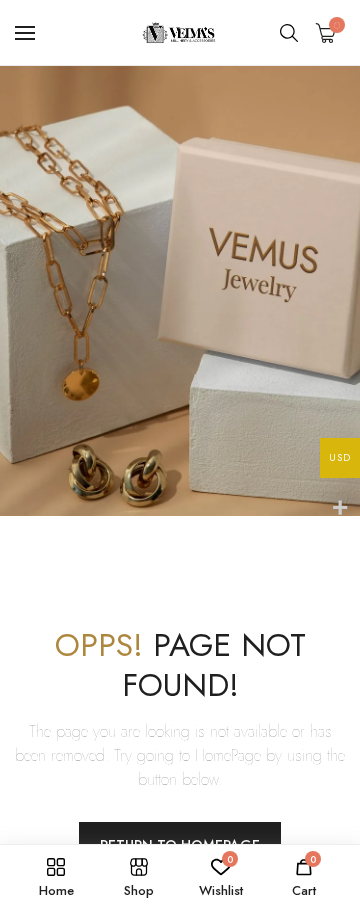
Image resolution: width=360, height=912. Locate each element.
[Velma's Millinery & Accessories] (180, 32)
